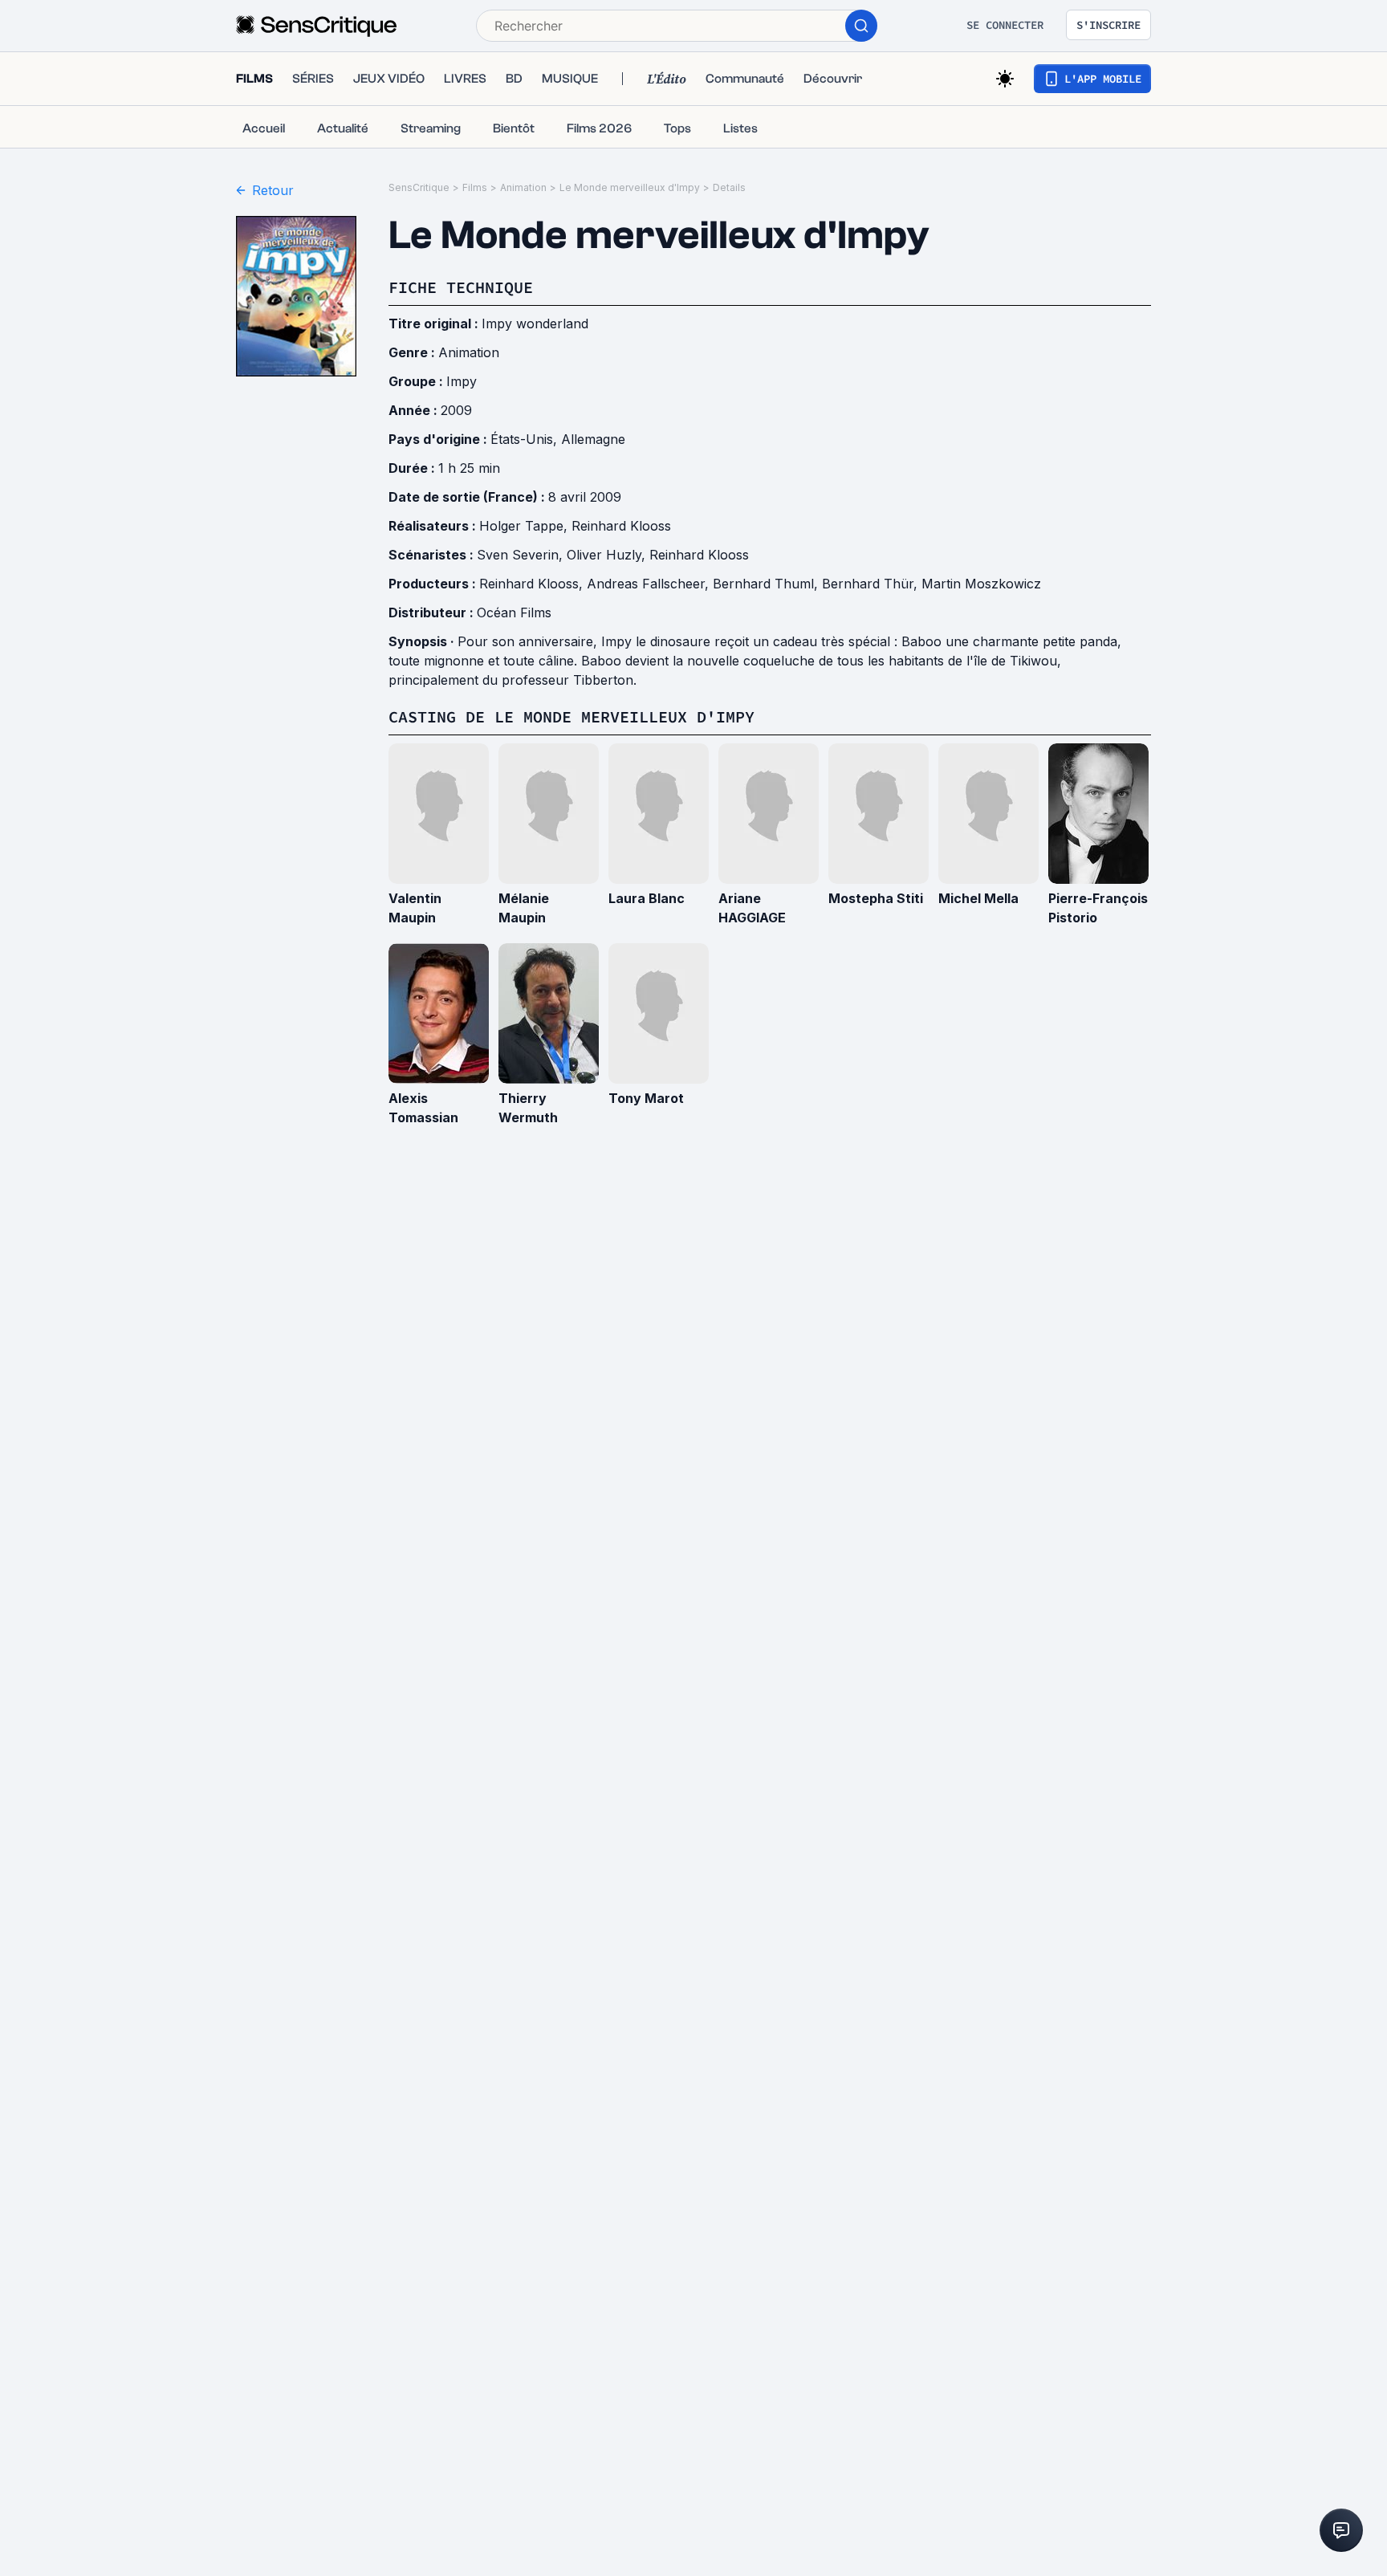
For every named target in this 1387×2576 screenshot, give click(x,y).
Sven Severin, (522, 555)
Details (729, 187)
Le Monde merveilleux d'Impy (630, 187)
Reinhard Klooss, (533, 584)
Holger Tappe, (525, 526)
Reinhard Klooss (621, 526)
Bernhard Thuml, (767, 584)
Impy (462, 381)
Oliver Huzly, (608, 555)
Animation (523, 187)
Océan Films (514, 612)
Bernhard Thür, (872, 584)
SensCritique (419, 187)
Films (475, 187)
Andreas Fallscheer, (650, 584)
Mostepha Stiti (876, 898)
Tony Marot (646, 1098)
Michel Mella (978, 898)
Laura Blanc (647, 898)
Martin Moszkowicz (981, 584)
